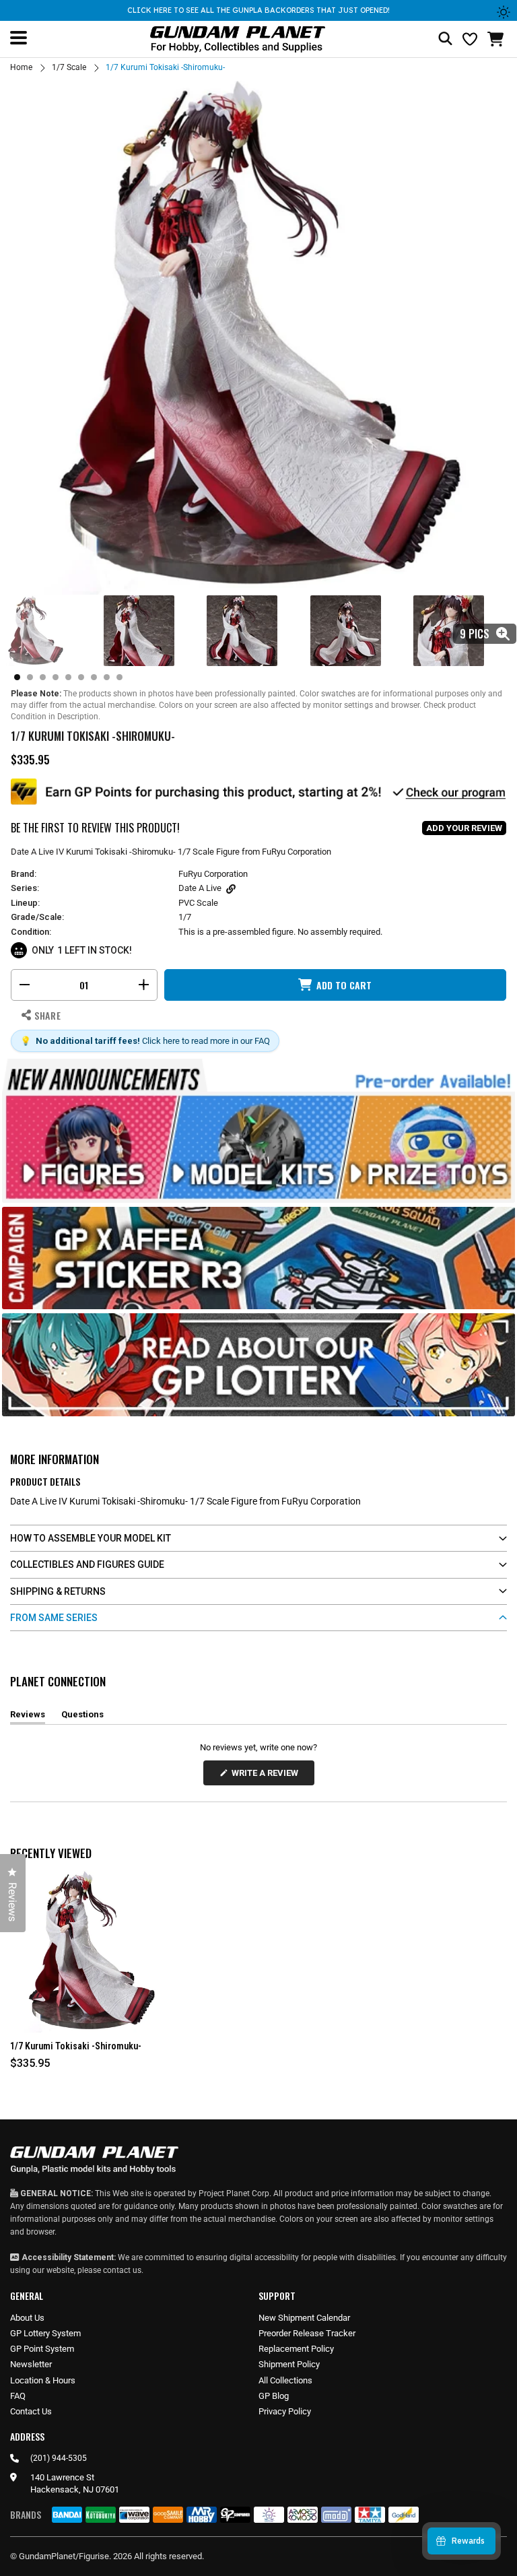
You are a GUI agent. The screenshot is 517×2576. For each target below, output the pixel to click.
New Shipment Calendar (304, 2318)
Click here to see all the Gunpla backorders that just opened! (258, 10)
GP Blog (274, 2396)
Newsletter (31, 2364)
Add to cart (344, 985)
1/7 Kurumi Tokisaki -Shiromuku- (76, 2046)
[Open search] (445, 39)
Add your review (464, 828)
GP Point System (42, 2349)
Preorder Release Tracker (307, 2333)
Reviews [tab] (28, 1717)
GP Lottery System (45, 2333)
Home (21, 67)
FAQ (18, 2396)
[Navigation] (19, 38)
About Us (27, 2318)
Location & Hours (43, 2380)
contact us (122, 2270)
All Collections (285, 2380)
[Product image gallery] (258, 336)
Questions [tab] (82, 1717)
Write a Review (267, 1776)
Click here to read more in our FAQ (206, 1041)
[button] (497, 39)
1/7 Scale (69, 67)
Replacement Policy (296, 2349)
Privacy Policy (285, 2411)
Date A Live (200, 888)
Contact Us (31, 2411)
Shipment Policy (289, 2364)
